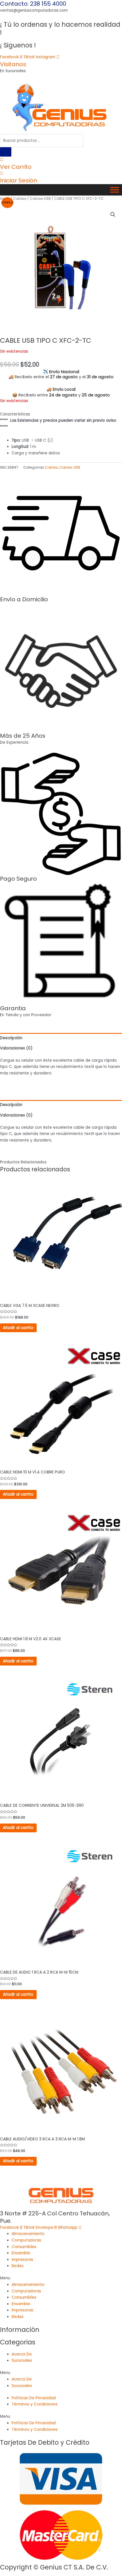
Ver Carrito (16, 167)
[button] (113, 215)
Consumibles (24, 2247)
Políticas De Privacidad (34, 2398)
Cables (20, 198)
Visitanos (13, 64)
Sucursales (22, 2360)
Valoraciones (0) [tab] (16, 1048)
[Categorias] (115, 190)
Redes (18, 2266)
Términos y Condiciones (35, 2404)
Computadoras (26, 2240)
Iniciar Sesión (19, 180)
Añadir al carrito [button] (18, 1328)
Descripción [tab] (11, 1038)
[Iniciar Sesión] (2, 173)
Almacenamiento (28, 2234)
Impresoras (22, 2260)
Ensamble (21, 2253)
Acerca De (22, 2354)
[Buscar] (6, 152)
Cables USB (40, 198)
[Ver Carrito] (2, 160)
